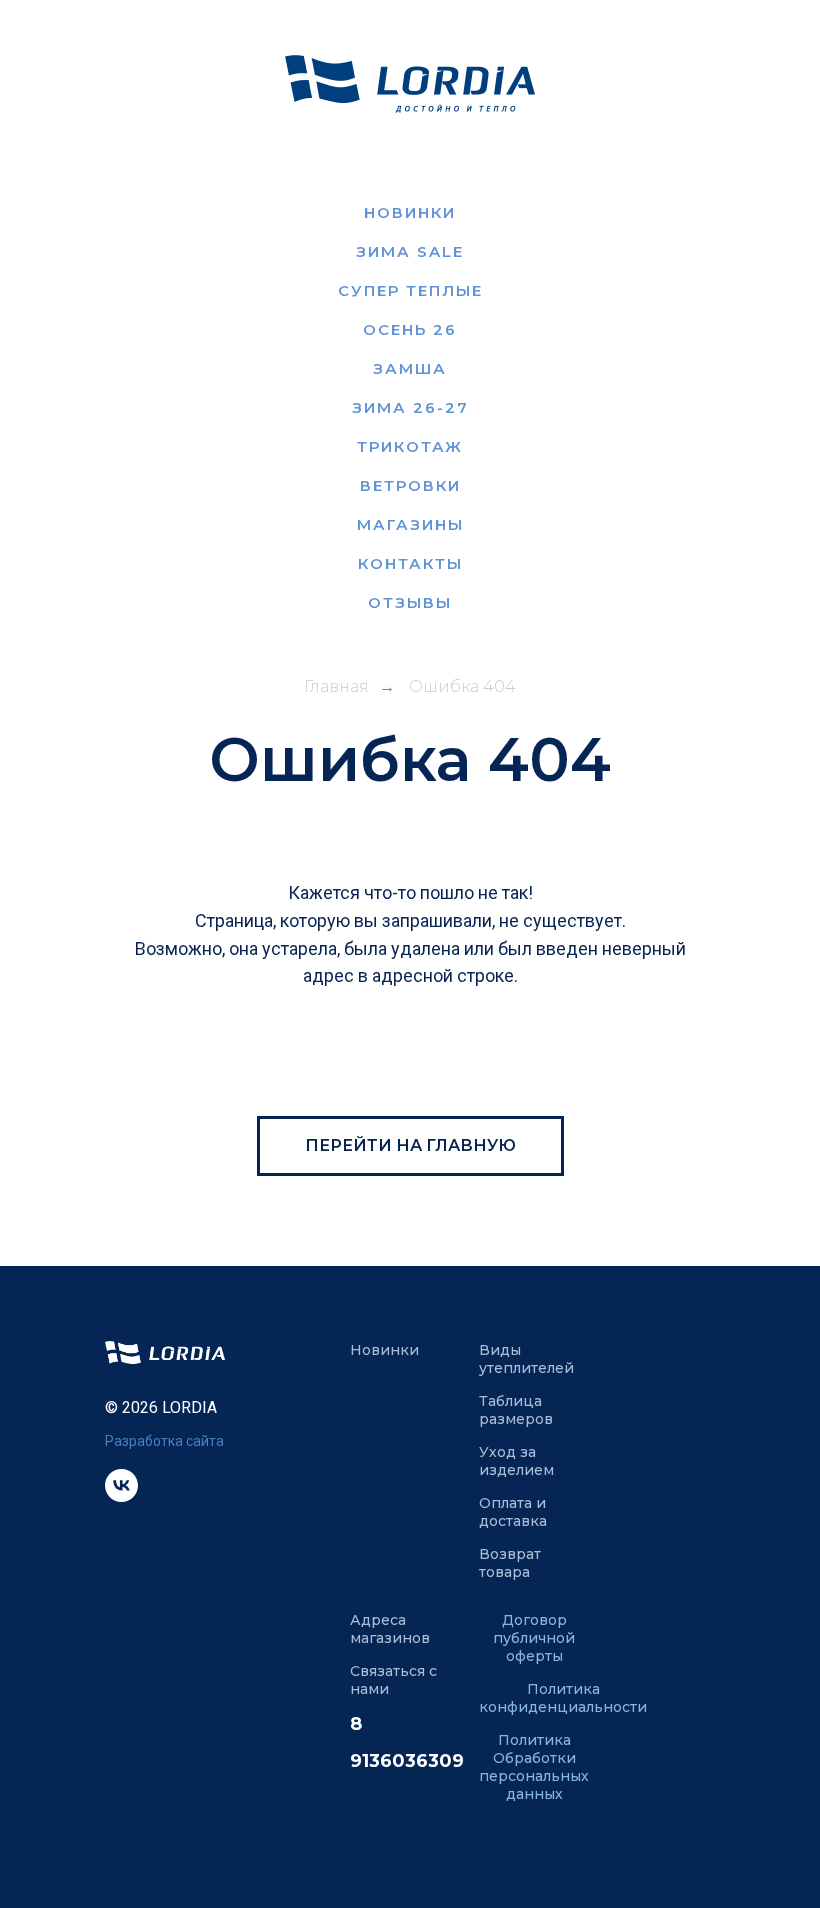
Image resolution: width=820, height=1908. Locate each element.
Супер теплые (410, 290)
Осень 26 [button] (410, 329)
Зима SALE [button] (410, 251)
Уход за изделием (516, 1461)
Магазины (410, 524)
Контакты (410, 563)
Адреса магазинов (390, 1629)
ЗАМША (410, 368)
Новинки (410, 212)
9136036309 (407, 1761)
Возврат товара (510, 1563)
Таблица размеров (516, 1410)
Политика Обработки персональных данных (534, 1767)
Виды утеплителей (526, 1359)
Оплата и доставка (513, 1512)
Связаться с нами (393, 1680)
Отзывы (410, 602)
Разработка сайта (164, 1441)
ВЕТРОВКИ (410, 485)
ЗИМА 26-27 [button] (410, 407)
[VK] (121, 1496)
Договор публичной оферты (534, 1638)
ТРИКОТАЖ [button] (410, 446)
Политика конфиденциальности (563, 1698)
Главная (336, 686)
